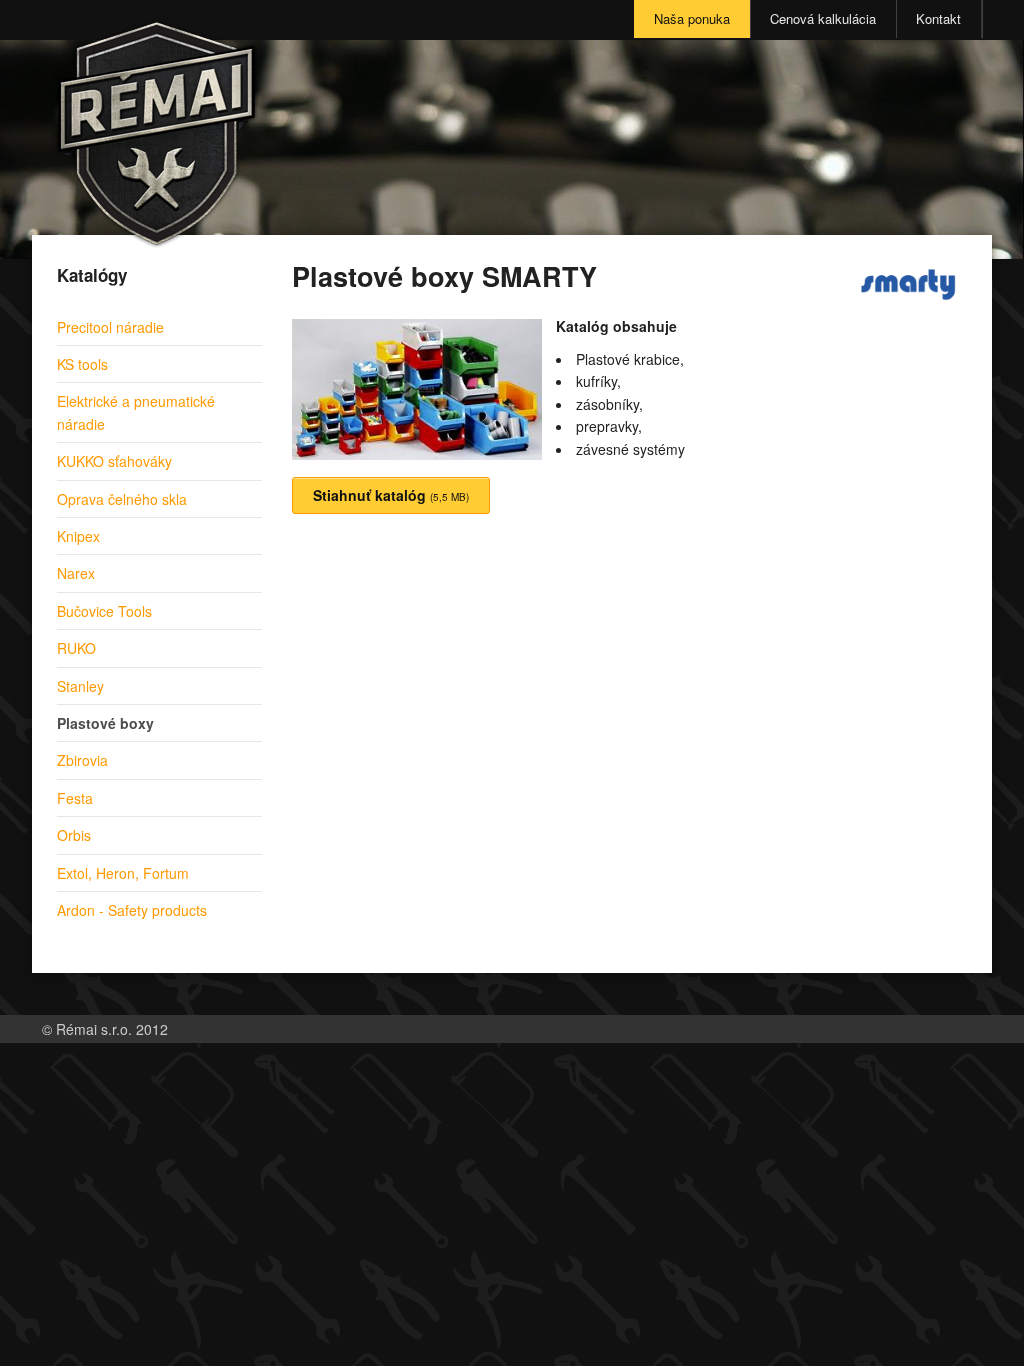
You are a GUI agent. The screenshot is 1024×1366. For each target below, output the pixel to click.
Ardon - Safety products (132, 910)
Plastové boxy (105, 723)
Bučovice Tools (104, 611)
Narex (76, 573)
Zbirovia (82, 760)
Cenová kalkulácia (823, 18)
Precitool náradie (110, 327)
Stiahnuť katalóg (391, 495)
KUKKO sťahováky (114, 461)
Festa (75, 798)
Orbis (74, 835)
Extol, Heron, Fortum (123, 873)
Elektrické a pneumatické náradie (136, 412)
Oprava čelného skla (122, 499)
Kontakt (938, 18)
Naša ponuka (692, 18)
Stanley (80, 686)
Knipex (78, 536)
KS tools (82, 364)
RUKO (76, 648)
